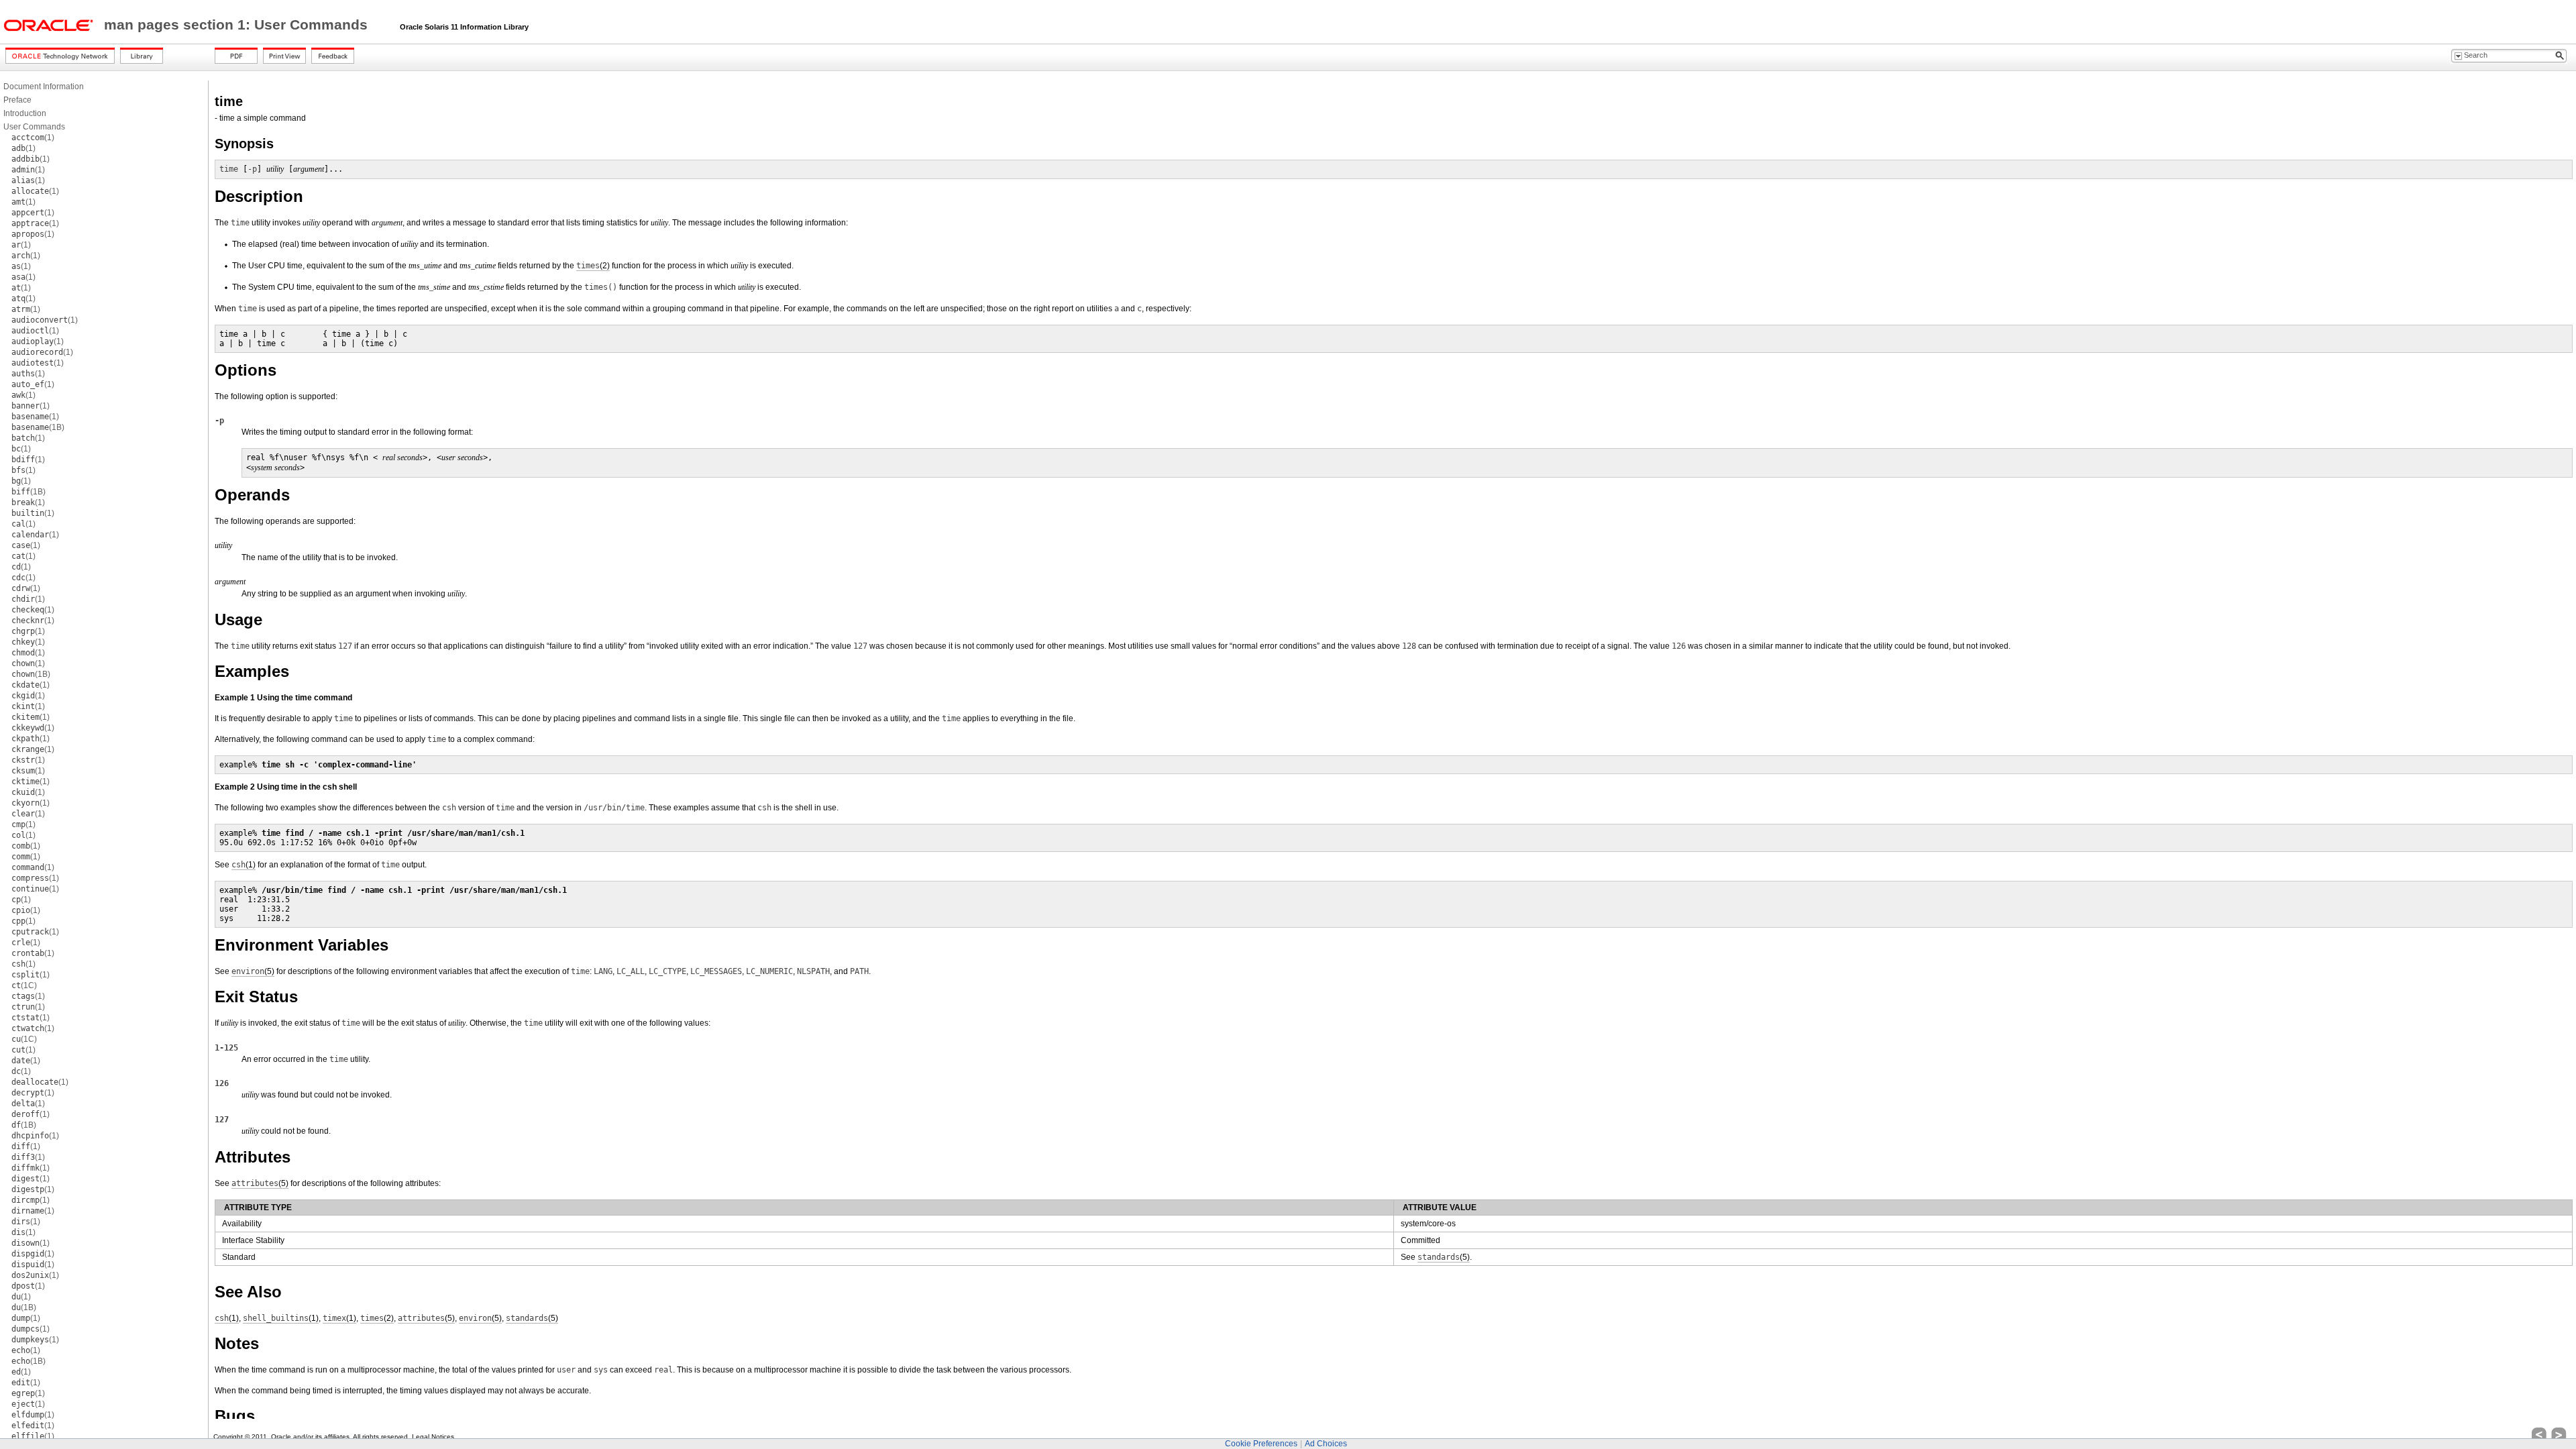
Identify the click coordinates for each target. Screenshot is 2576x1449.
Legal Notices (433, 1437)
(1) (33, 138)
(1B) (38, 427)
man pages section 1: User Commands (238, 25)
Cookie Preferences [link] (1261, 1444)
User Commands (34, 127)
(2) (593, 266)
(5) (253, 971)
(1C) (24, 985)
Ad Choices (1326, 1444)
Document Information (44, 87)
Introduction (25, 113)
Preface (17, 100)
